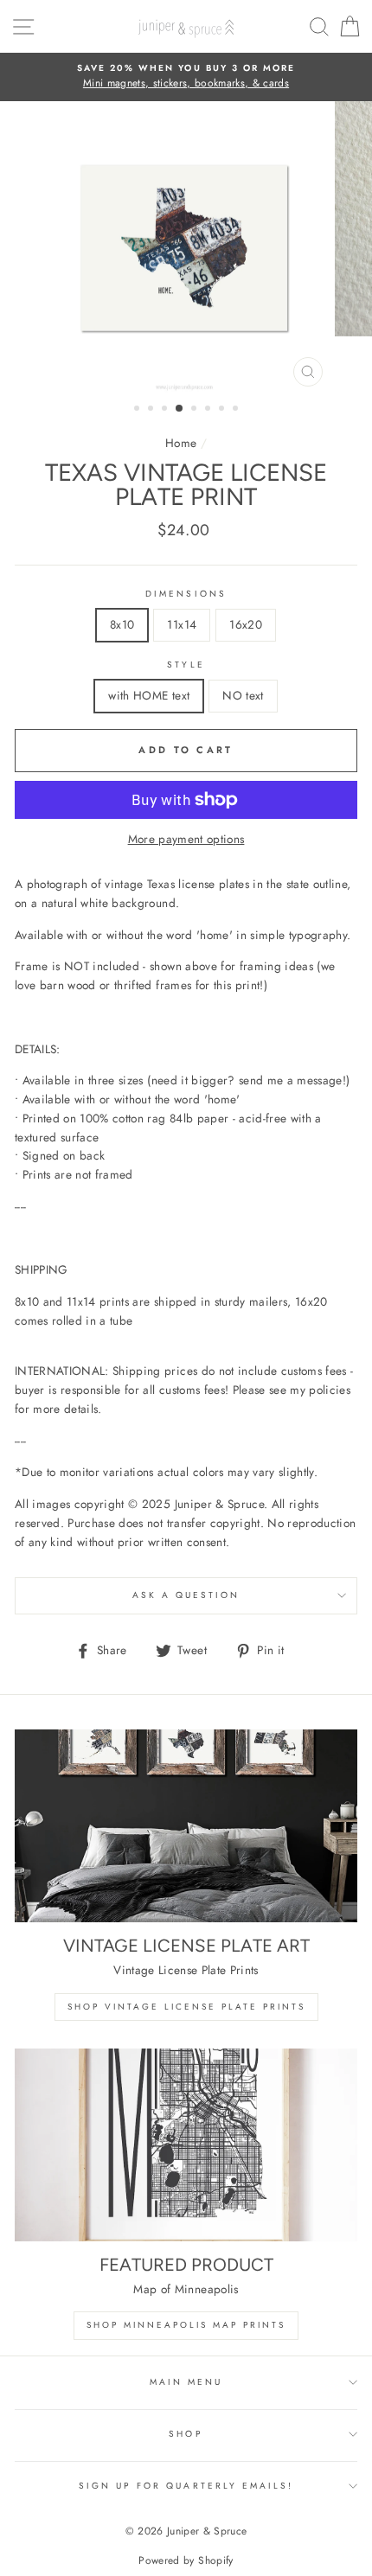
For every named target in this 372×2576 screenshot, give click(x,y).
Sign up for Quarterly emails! (186, 2486)
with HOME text (149, 695)
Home (181, 443)
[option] (186, 77)
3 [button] (166, 410)
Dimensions (186, 594)
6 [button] (209, 410)
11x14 (182, 624)
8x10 (122, 624)
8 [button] (237, 410)
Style (186, 665)
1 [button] (138, 410)
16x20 (246, 624)
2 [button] (152, 410)
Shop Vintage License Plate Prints (186, 2007)
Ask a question (186, 1595)
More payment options (186, 839)
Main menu (186, 2382)
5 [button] (196, 410)
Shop (186, 2434)
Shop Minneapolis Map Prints (186, 2325)
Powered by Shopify (186, 2560)
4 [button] (180, 409)
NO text (243, 695)
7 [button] (223, 410)
